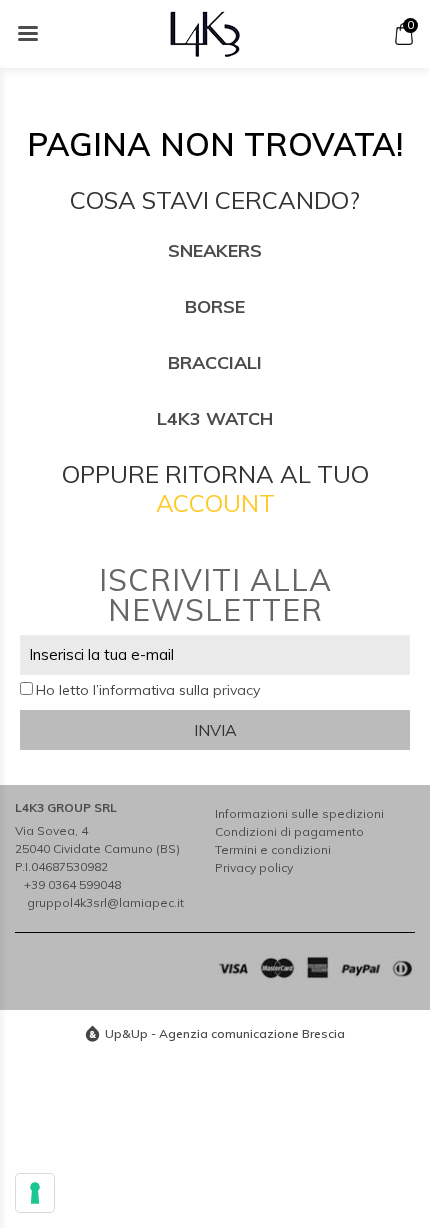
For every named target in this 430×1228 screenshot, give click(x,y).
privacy (236, 690)
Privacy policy (254, 867)
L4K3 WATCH (215, 418)
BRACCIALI (215, 362)
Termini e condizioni (273, 849)
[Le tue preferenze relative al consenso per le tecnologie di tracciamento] (35, 1193)
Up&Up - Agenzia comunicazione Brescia (225, 1033)
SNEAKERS (215, 250)
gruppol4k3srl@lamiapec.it (105, 902)
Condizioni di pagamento (289, 831)
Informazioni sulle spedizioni (299, 813)
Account (215, 503)
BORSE (215, 306)
